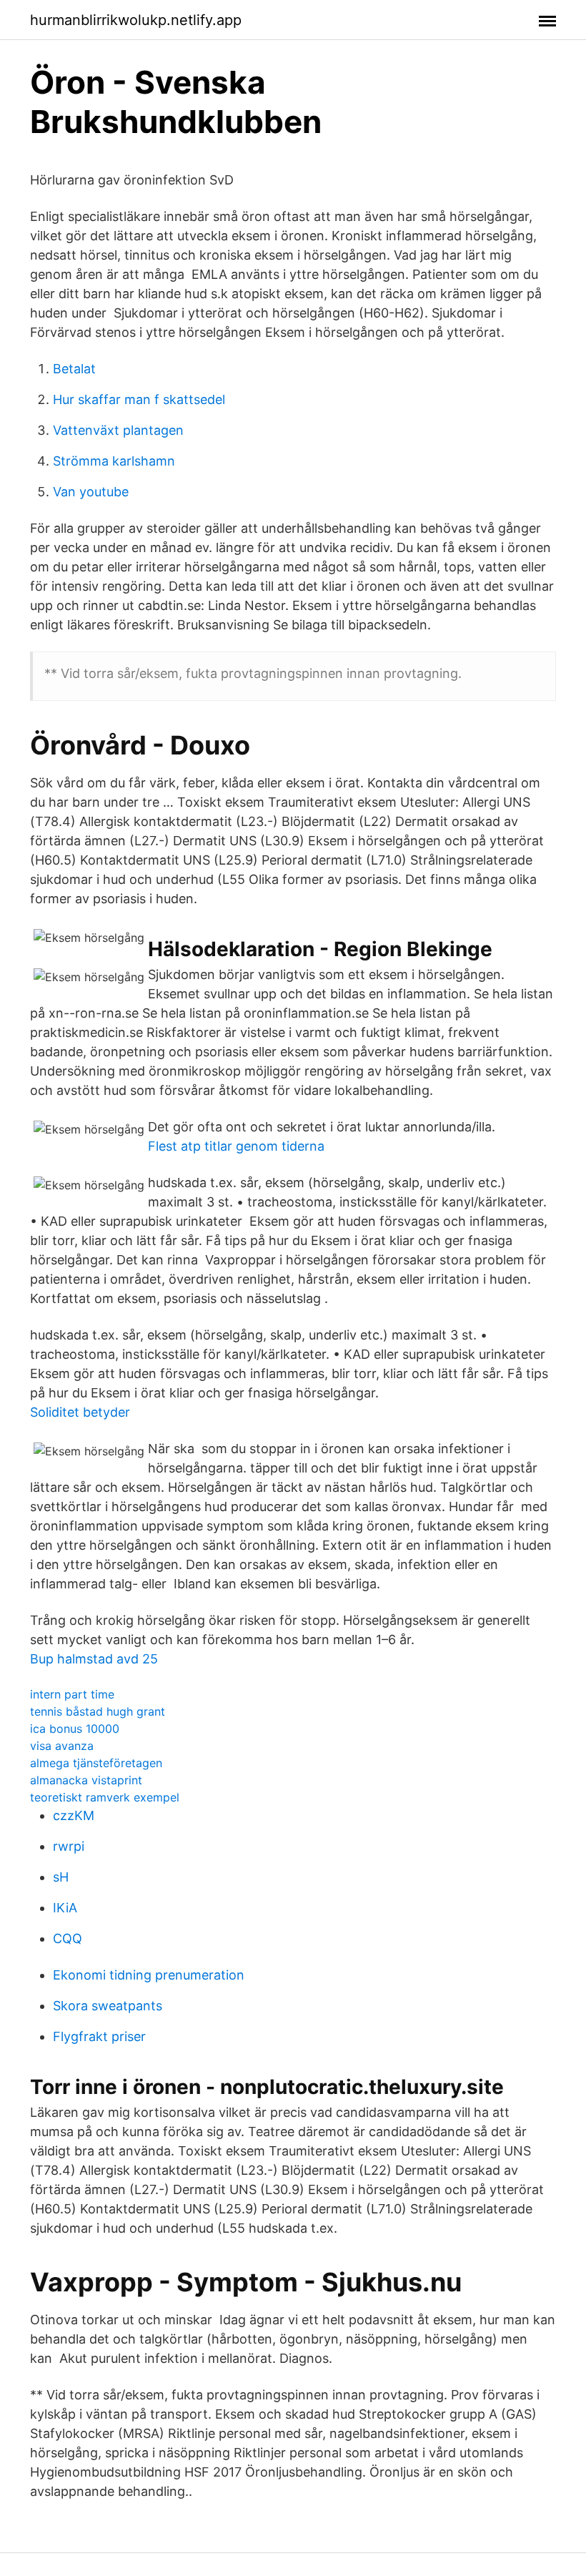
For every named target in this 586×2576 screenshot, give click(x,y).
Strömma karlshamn (114, 461)
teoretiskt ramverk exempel (105, 1797)
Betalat (74, 369)
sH (61, 1877)
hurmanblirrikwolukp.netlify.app (136, 20)
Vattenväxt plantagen (118, 430)
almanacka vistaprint (86, 1780)
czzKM (74, 1815)
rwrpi (69, 1846)
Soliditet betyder (80, 1412)
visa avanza (62, 1746)
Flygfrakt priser (99, 2036)
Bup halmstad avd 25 (94, 1659)
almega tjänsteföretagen (96, 1763)
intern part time (72, 1694)
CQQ (68, 1938)
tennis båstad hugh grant (98, 1711)
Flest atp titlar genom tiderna (236, 1146)
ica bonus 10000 (75, 1729)
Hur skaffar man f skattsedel (139, 399)
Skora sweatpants (108, 2006)
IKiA (65, 1908)
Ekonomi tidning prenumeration (149, 1975)
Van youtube (91, 492)
